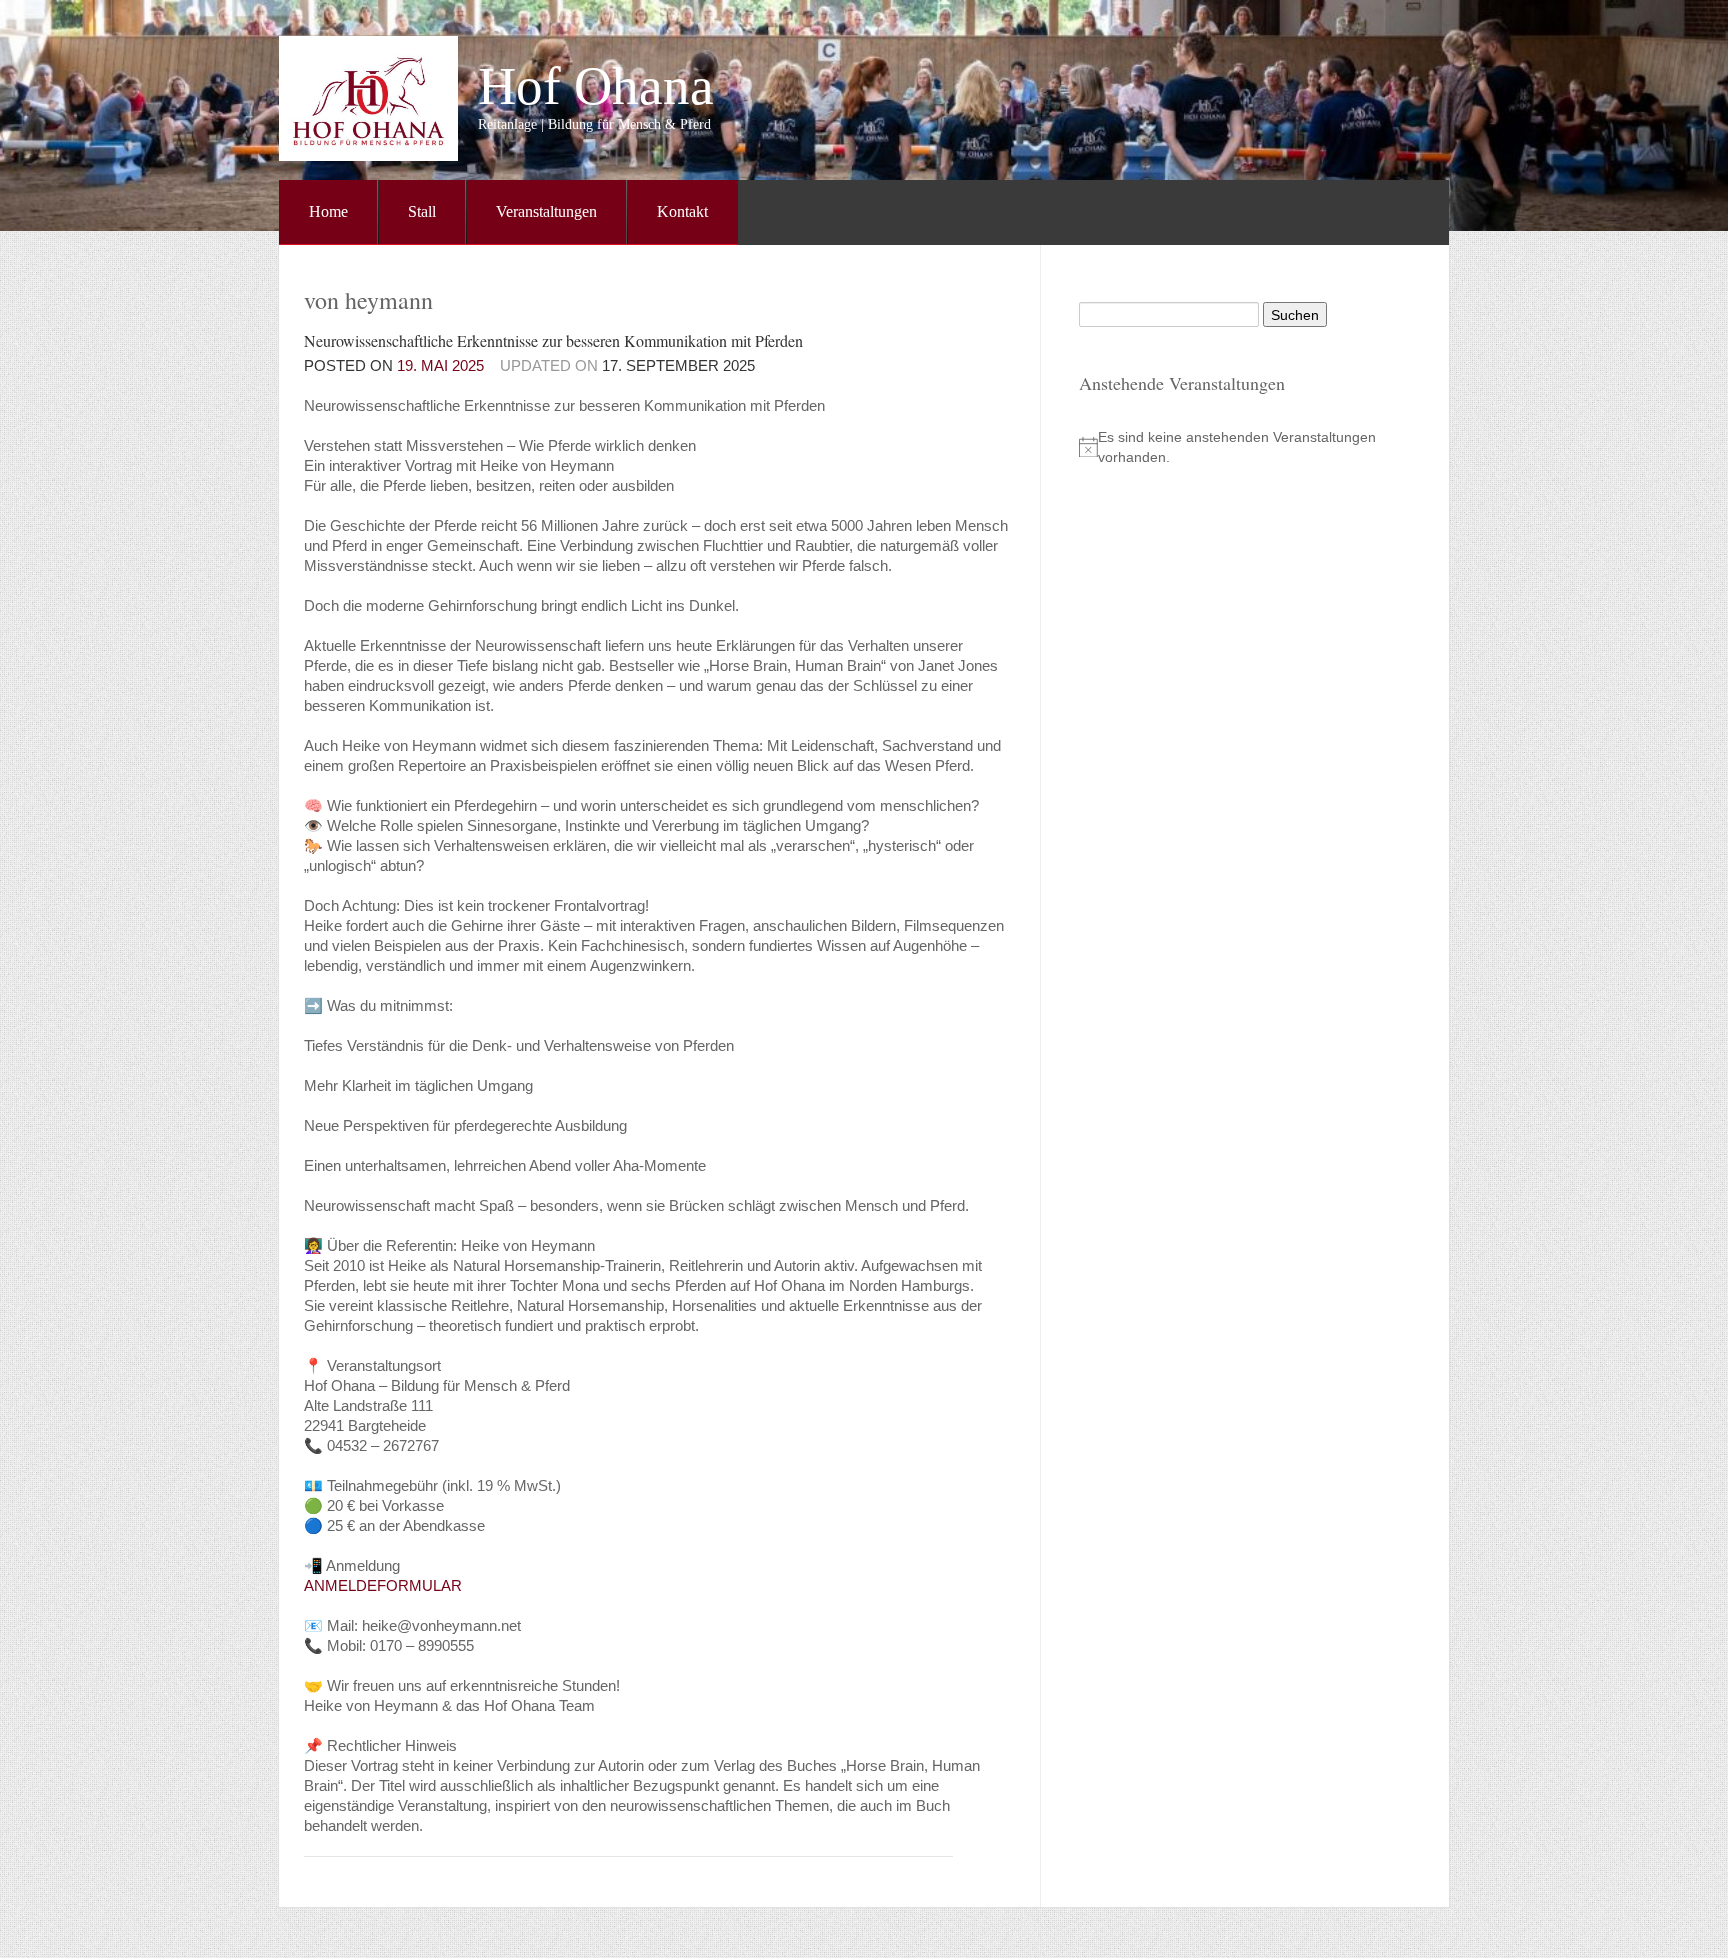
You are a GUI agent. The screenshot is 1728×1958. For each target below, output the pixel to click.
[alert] (1239, 447)
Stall (422, 211)
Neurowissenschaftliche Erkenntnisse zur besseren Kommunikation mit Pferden (553, 340)
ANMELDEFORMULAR (383, 1585)
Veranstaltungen (546, 211)
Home (328, 211)
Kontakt (682, 211)
